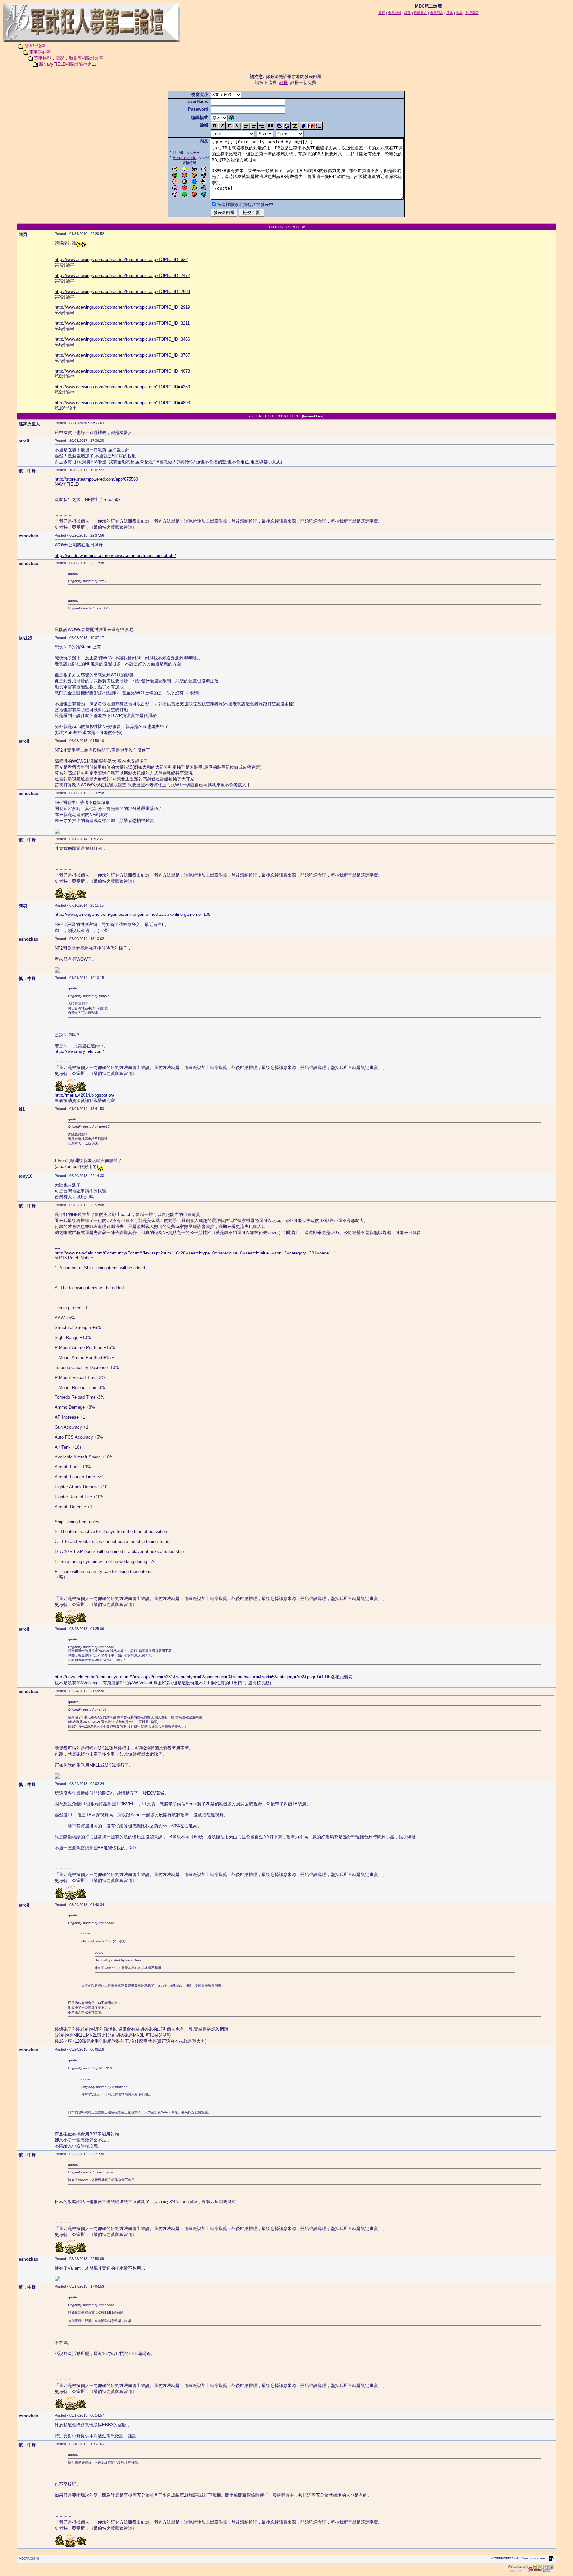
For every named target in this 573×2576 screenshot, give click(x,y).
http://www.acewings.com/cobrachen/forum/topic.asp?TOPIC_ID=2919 (122, 307)
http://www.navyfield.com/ (79, 1051)
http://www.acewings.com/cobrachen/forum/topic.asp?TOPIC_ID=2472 (122, 275)
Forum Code (185, 157)
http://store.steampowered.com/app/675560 (96, 479)
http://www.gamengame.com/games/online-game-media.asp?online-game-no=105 (132, 914)
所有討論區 (35, 46)
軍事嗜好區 (40, 52)
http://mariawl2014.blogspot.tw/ (85, 1095)
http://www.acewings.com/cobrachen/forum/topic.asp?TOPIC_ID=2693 (122, 291)
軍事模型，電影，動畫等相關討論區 (69, 58)
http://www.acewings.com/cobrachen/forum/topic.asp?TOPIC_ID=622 (121, 260)
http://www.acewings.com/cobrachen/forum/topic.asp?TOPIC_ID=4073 (122, 371)
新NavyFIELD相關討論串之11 (68, 64)
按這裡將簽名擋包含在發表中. (246, 204)
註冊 (284, 82)
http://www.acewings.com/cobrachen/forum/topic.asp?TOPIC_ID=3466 (122, 339)
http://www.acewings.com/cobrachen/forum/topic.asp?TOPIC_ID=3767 (122, 355)
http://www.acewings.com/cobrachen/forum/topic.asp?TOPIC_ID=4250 (122, 387)
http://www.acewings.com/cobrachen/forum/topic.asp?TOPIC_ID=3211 (122, 323)
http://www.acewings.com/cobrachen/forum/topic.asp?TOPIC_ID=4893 (122, 403)
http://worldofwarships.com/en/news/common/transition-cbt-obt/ (115, 555)
